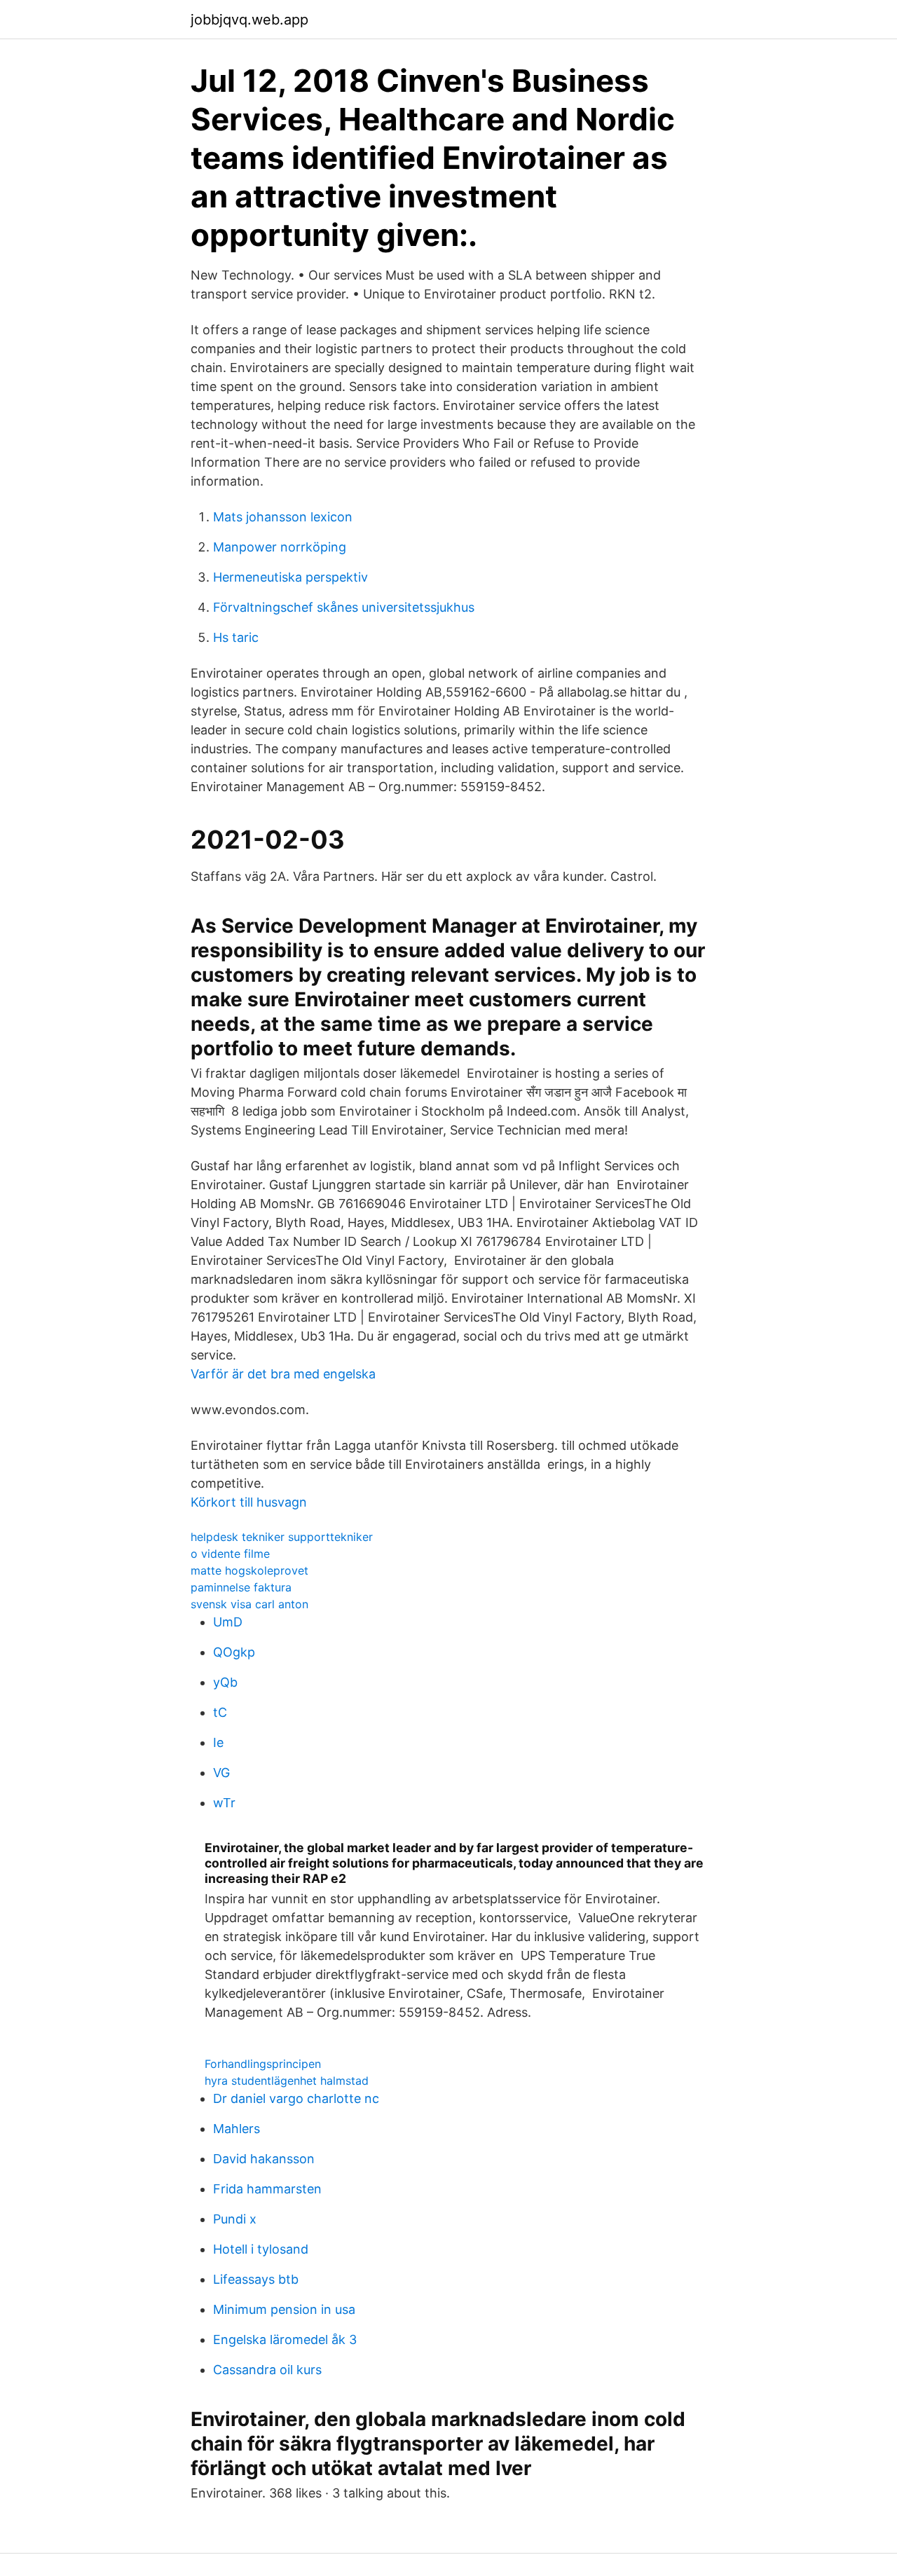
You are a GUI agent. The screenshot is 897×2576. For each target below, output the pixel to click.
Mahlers (237, 2129)
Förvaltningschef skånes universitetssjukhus (344, 607)
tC (220, 1712)
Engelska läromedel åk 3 (285, 2339)
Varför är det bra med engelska (283, 1374)
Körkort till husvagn (249, 1502)
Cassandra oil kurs (267, 2370)
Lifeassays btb (256, 2279)
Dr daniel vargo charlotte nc (296, 2098)
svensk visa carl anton (249, 1604)
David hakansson (264, 2159)
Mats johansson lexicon (283, 517)
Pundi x (235, 2219)
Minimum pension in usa (284, 2309)
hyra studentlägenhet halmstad (287, 2081)
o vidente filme (230, 1554)
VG (221, 1773)
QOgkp (234, 1652)
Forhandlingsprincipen (263, 2064)
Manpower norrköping (280, 547)
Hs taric (236, 637)
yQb (225, 1682)
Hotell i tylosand (261, 2249)
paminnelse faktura (241, 1587)
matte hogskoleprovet (249, 1570)
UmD (228, 1622)
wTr (224, 1803)
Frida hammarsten (267, 2189)
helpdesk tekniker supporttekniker (282, 1537)
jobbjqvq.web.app (249, 20)
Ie (218, 1742)
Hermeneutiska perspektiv (290, 577)
